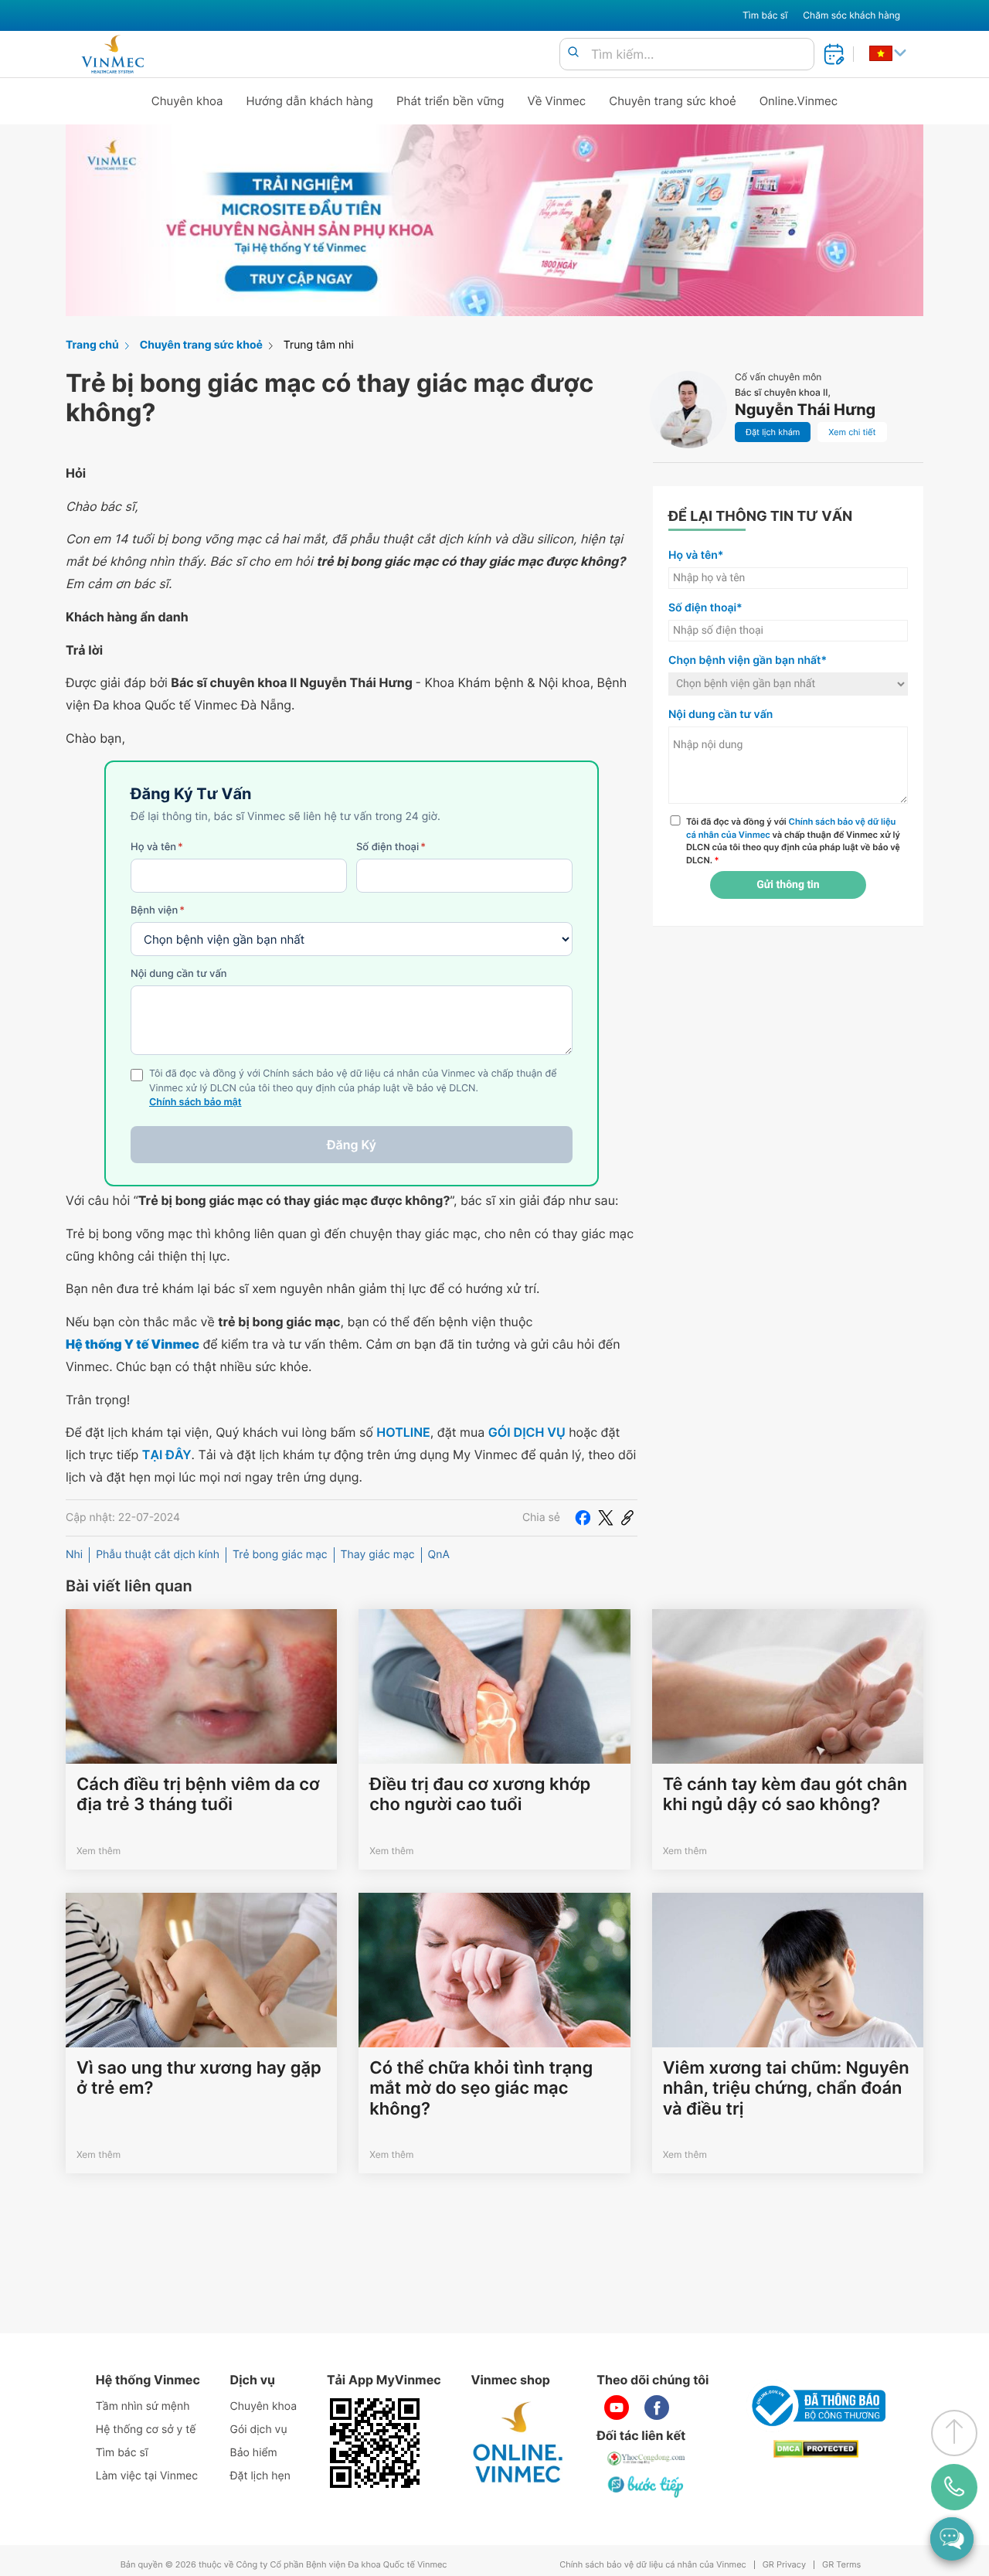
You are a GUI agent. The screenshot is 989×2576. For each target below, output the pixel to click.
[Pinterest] (627, 1518)
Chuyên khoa (187, 101)
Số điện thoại (391, 847)
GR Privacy (784, 2565)
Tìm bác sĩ (765, 15)
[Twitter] (606, 1518)
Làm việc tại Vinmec (147, 2476)
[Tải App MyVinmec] (375, 2443)
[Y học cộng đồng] (647, 2459)
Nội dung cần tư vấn (179, 974)
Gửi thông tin (788, 885)
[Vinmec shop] (518, 2443)
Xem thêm (99, 1851)
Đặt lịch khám (773, 432)
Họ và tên (157, 847)
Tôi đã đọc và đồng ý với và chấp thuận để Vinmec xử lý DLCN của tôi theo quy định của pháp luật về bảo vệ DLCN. (793, 841)
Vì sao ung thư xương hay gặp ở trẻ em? (199, 2078)
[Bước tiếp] (647, 2486)
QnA (439, 1555)
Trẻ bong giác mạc (280, 1555)
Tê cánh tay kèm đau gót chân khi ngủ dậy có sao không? (785, 1795)
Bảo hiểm (254, 2453)
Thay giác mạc (378, 1555)
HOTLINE (403, 1432)
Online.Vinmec (799, 101)
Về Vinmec (557, 101)
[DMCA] (816, 2449)
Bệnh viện (158, 910)
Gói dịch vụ (259, 2430)
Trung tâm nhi (319, 345)
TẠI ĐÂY (167, 1455)
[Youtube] (617, 2408)
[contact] (955, 2487)
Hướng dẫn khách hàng (310, 101)
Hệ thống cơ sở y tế (146, 2430)
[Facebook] (583, 1518)
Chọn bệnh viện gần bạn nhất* (748, 660)
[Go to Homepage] (112, 54)
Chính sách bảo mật (195, 1103)
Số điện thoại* (705, 608)
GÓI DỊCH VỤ (527, 1432)
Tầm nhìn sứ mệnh (143, 2406)
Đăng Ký (352, 1145)
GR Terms (841, 2565)
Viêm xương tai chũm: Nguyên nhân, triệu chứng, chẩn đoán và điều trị (786, 2089)
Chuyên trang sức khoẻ (672, 101)
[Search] (573, 53)
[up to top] (954, 2433)
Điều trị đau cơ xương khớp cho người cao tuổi (480, 1795)
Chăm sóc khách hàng (851, 15)
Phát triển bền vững (450, 101)
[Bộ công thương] (816, 2406)
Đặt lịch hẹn (260, 2476)
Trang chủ (92, 345)
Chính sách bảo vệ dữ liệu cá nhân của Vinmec (653, 2565)
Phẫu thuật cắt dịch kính (158, 1555)
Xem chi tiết (852, 432)
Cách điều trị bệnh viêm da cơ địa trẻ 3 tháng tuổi (198, 1795)
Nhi (74, 1555)
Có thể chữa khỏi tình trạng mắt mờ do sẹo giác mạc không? (481, 2089)
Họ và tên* (696, 555)
